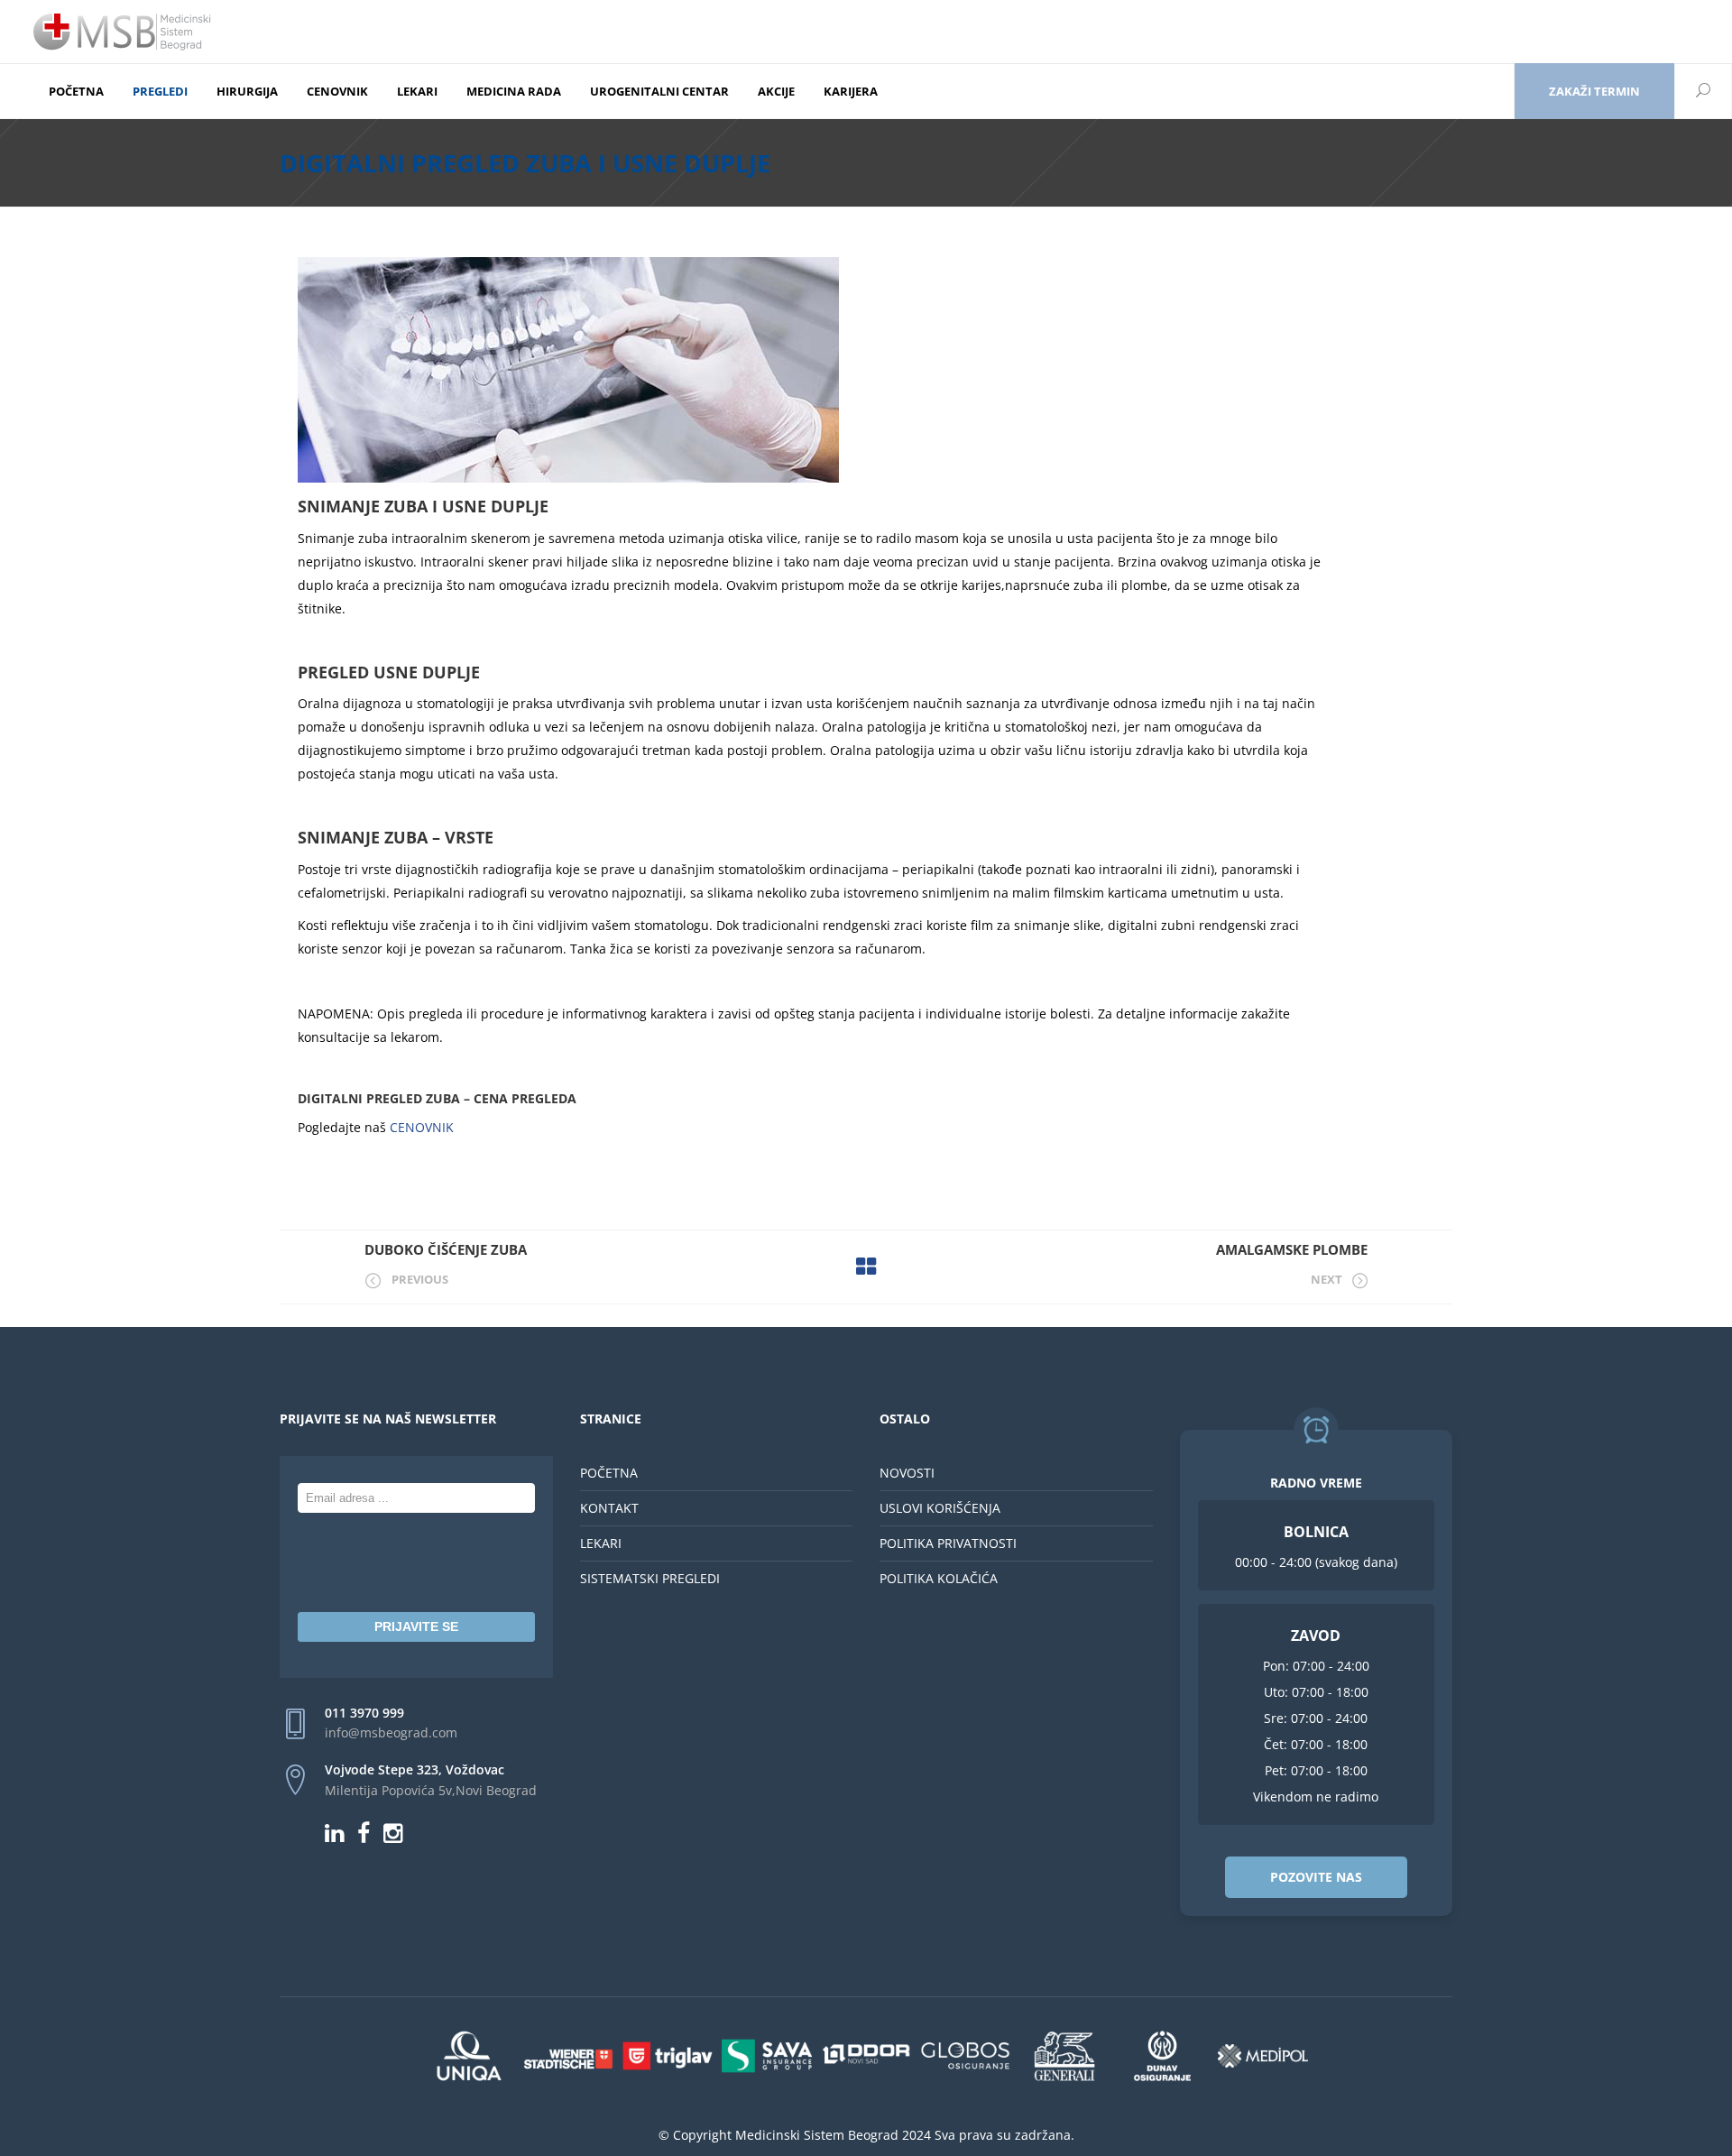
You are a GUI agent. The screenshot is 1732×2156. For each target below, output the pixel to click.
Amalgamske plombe (1292, 1249)
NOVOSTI (907, 1473)
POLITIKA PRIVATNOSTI (948, 1543)
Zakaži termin (1594, 91)
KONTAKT (609, 1508)
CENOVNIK (420, 1127)
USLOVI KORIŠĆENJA (940, 1508)
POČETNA (609, 1473)
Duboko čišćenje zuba (446, 1249)
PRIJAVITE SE (416, 1626)
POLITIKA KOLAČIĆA (939, 1578)
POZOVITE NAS (1316, 1877)
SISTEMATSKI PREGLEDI (650, 1578)
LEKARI (601, 1543)
